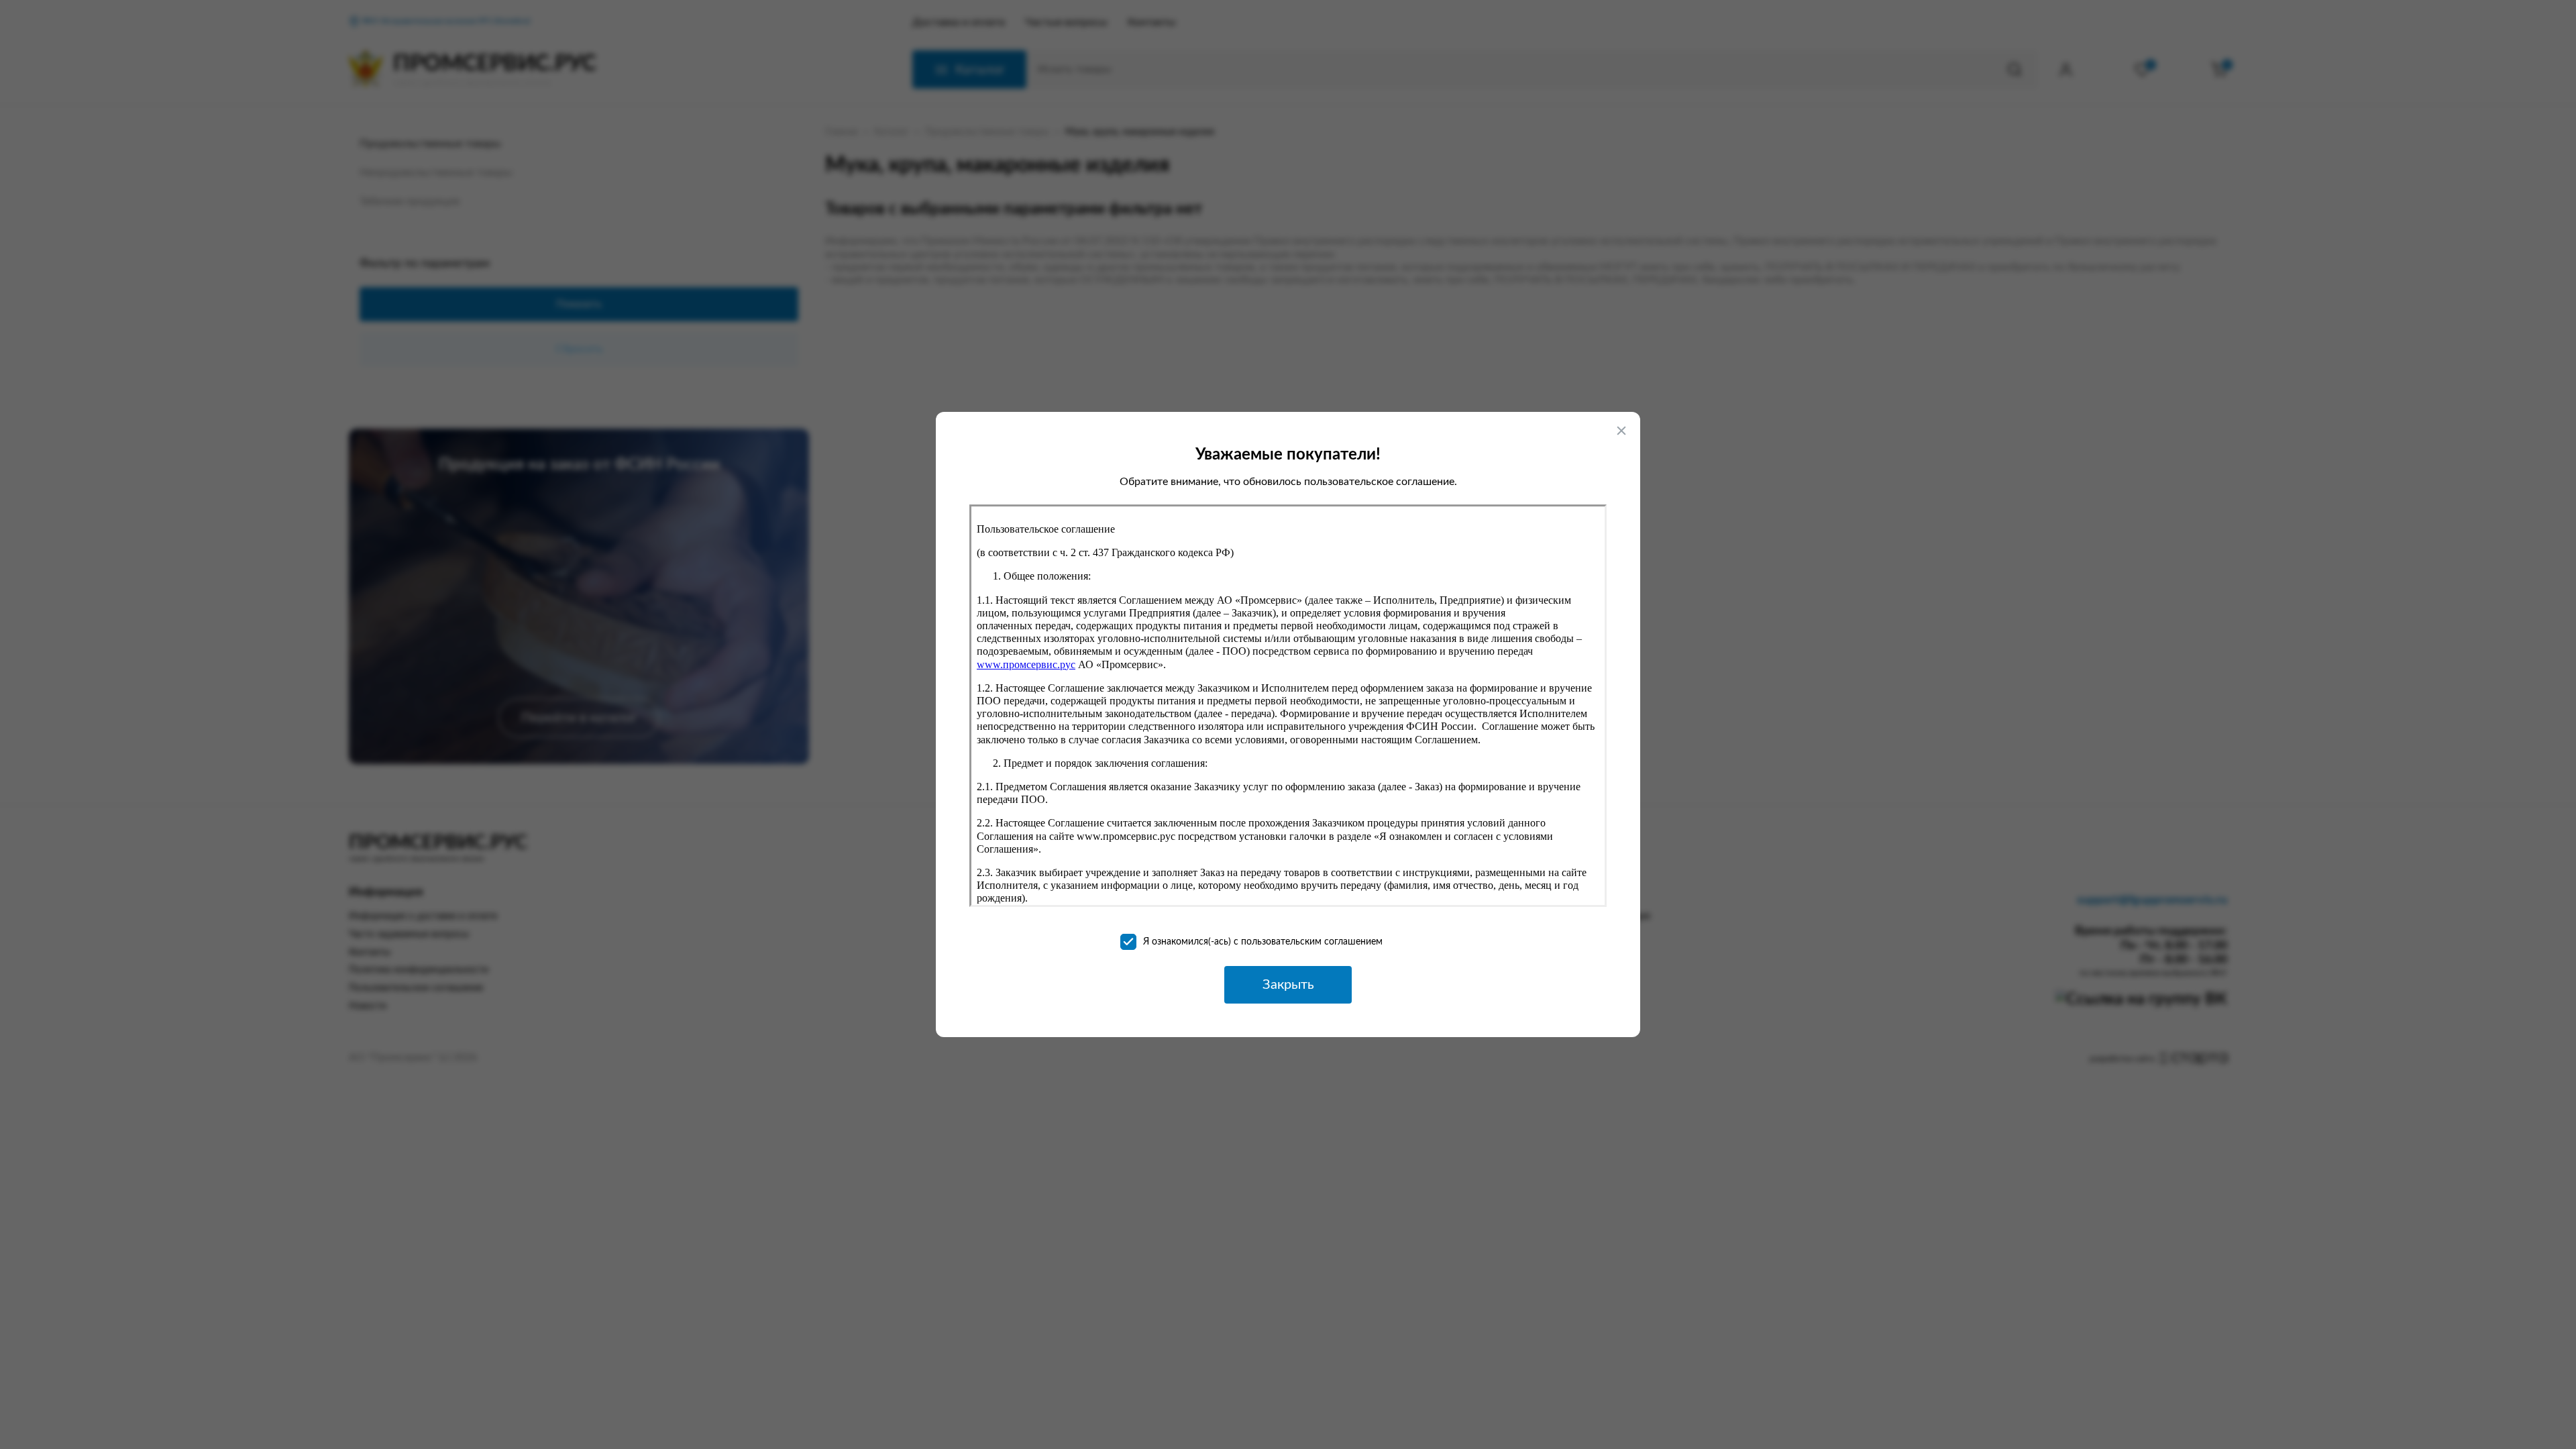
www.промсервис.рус (1026, 664)
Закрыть (1288, 985)
